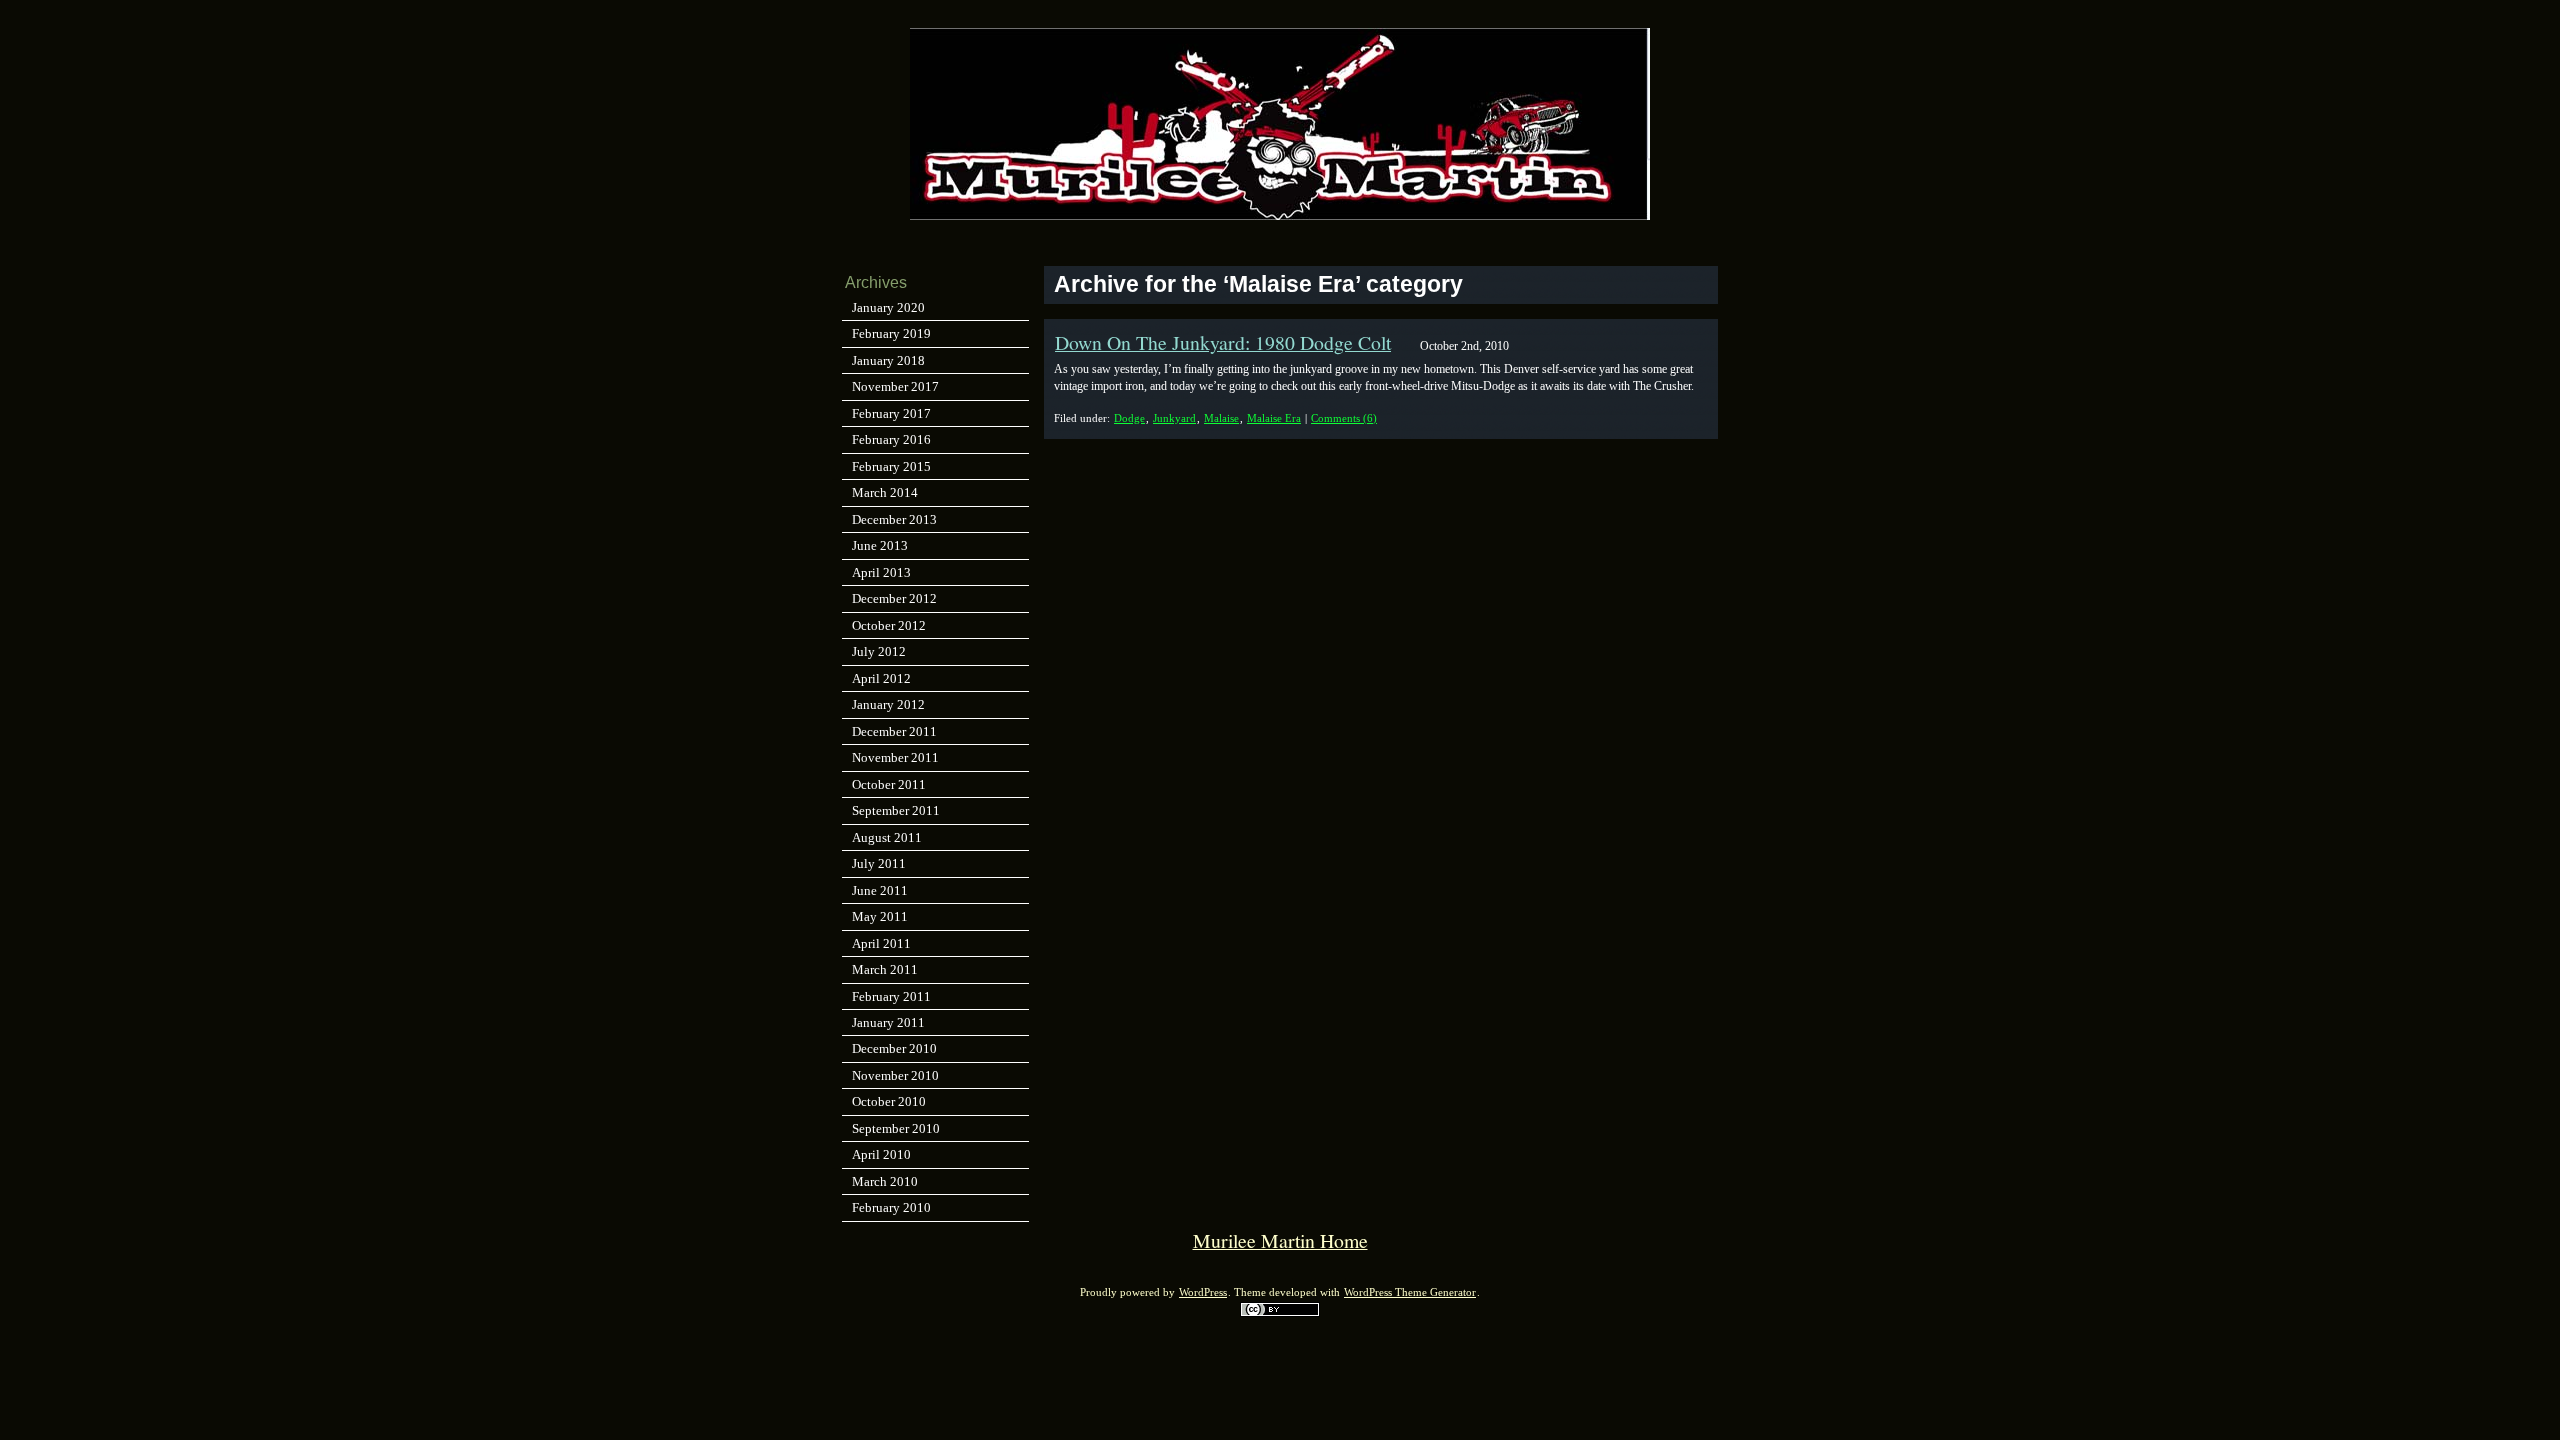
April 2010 (881, 1154)
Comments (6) (1344, 418)
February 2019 (891, 333)
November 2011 (895, 757)
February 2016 (891, 439)
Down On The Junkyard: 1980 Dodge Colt (1223, 342)
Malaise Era (1274, 418)
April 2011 (881, 943)
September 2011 (896, 810)
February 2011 (891, 996)
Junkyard (1174, 418)
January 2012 (888, 704)
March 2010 (885, 1181)
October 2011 (889, 784)
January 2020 (888, 307)
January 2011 (888, 1022)
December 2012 (894, 598)
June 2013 (880, 545)
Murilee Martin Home (1280, 1240)
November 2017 (895, 386)
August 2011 (887, 837)
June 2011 (880, 890)
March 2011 (885, 969)
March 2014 (885, 492)
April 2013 (881, 572)
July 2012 (879, 651)
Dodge (1129, 418)
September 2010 (896, 1128)
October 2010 (889, 1101)
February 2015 (891, 466)
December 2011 (894, 731)
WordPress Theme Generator (1410, 1292)
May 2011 (880, 916)
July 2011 (879, 863)
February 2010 (891, 1207)
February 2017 (891, 413)
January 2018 (888, 360)
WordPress (1203, 1292)
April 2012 (881, 678)
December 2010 (894, 1048)
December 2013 (894, 519)
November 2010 (895, 1075)
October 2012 (889, 625)
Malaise (1221, 418)
